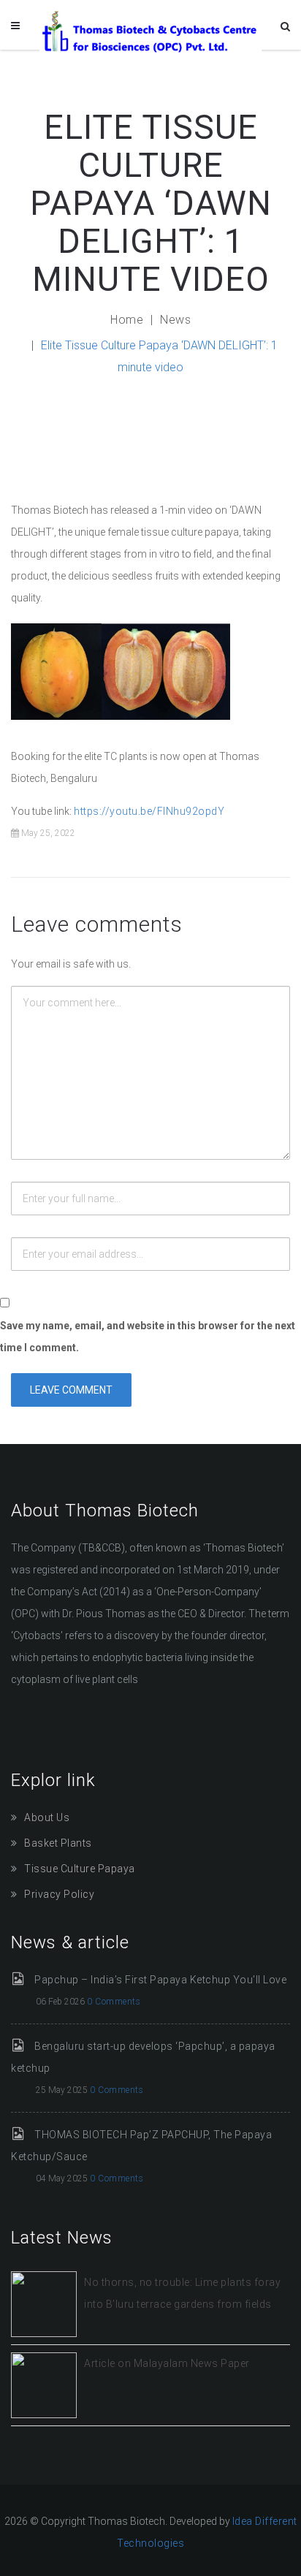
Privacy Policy (59, 1894)
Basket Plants (58, 1843)
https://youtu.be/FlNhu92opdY (149, 811)
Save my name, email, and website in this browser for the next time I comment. (148, 1337)
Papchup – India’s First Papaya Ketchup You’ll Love (160, 1980)
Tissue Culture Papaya (80, 1869)
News (175, 320)
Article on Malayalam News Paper (167, 2363)
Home (127, 320)
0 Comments (114, 2002)
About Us (47, 1817)
